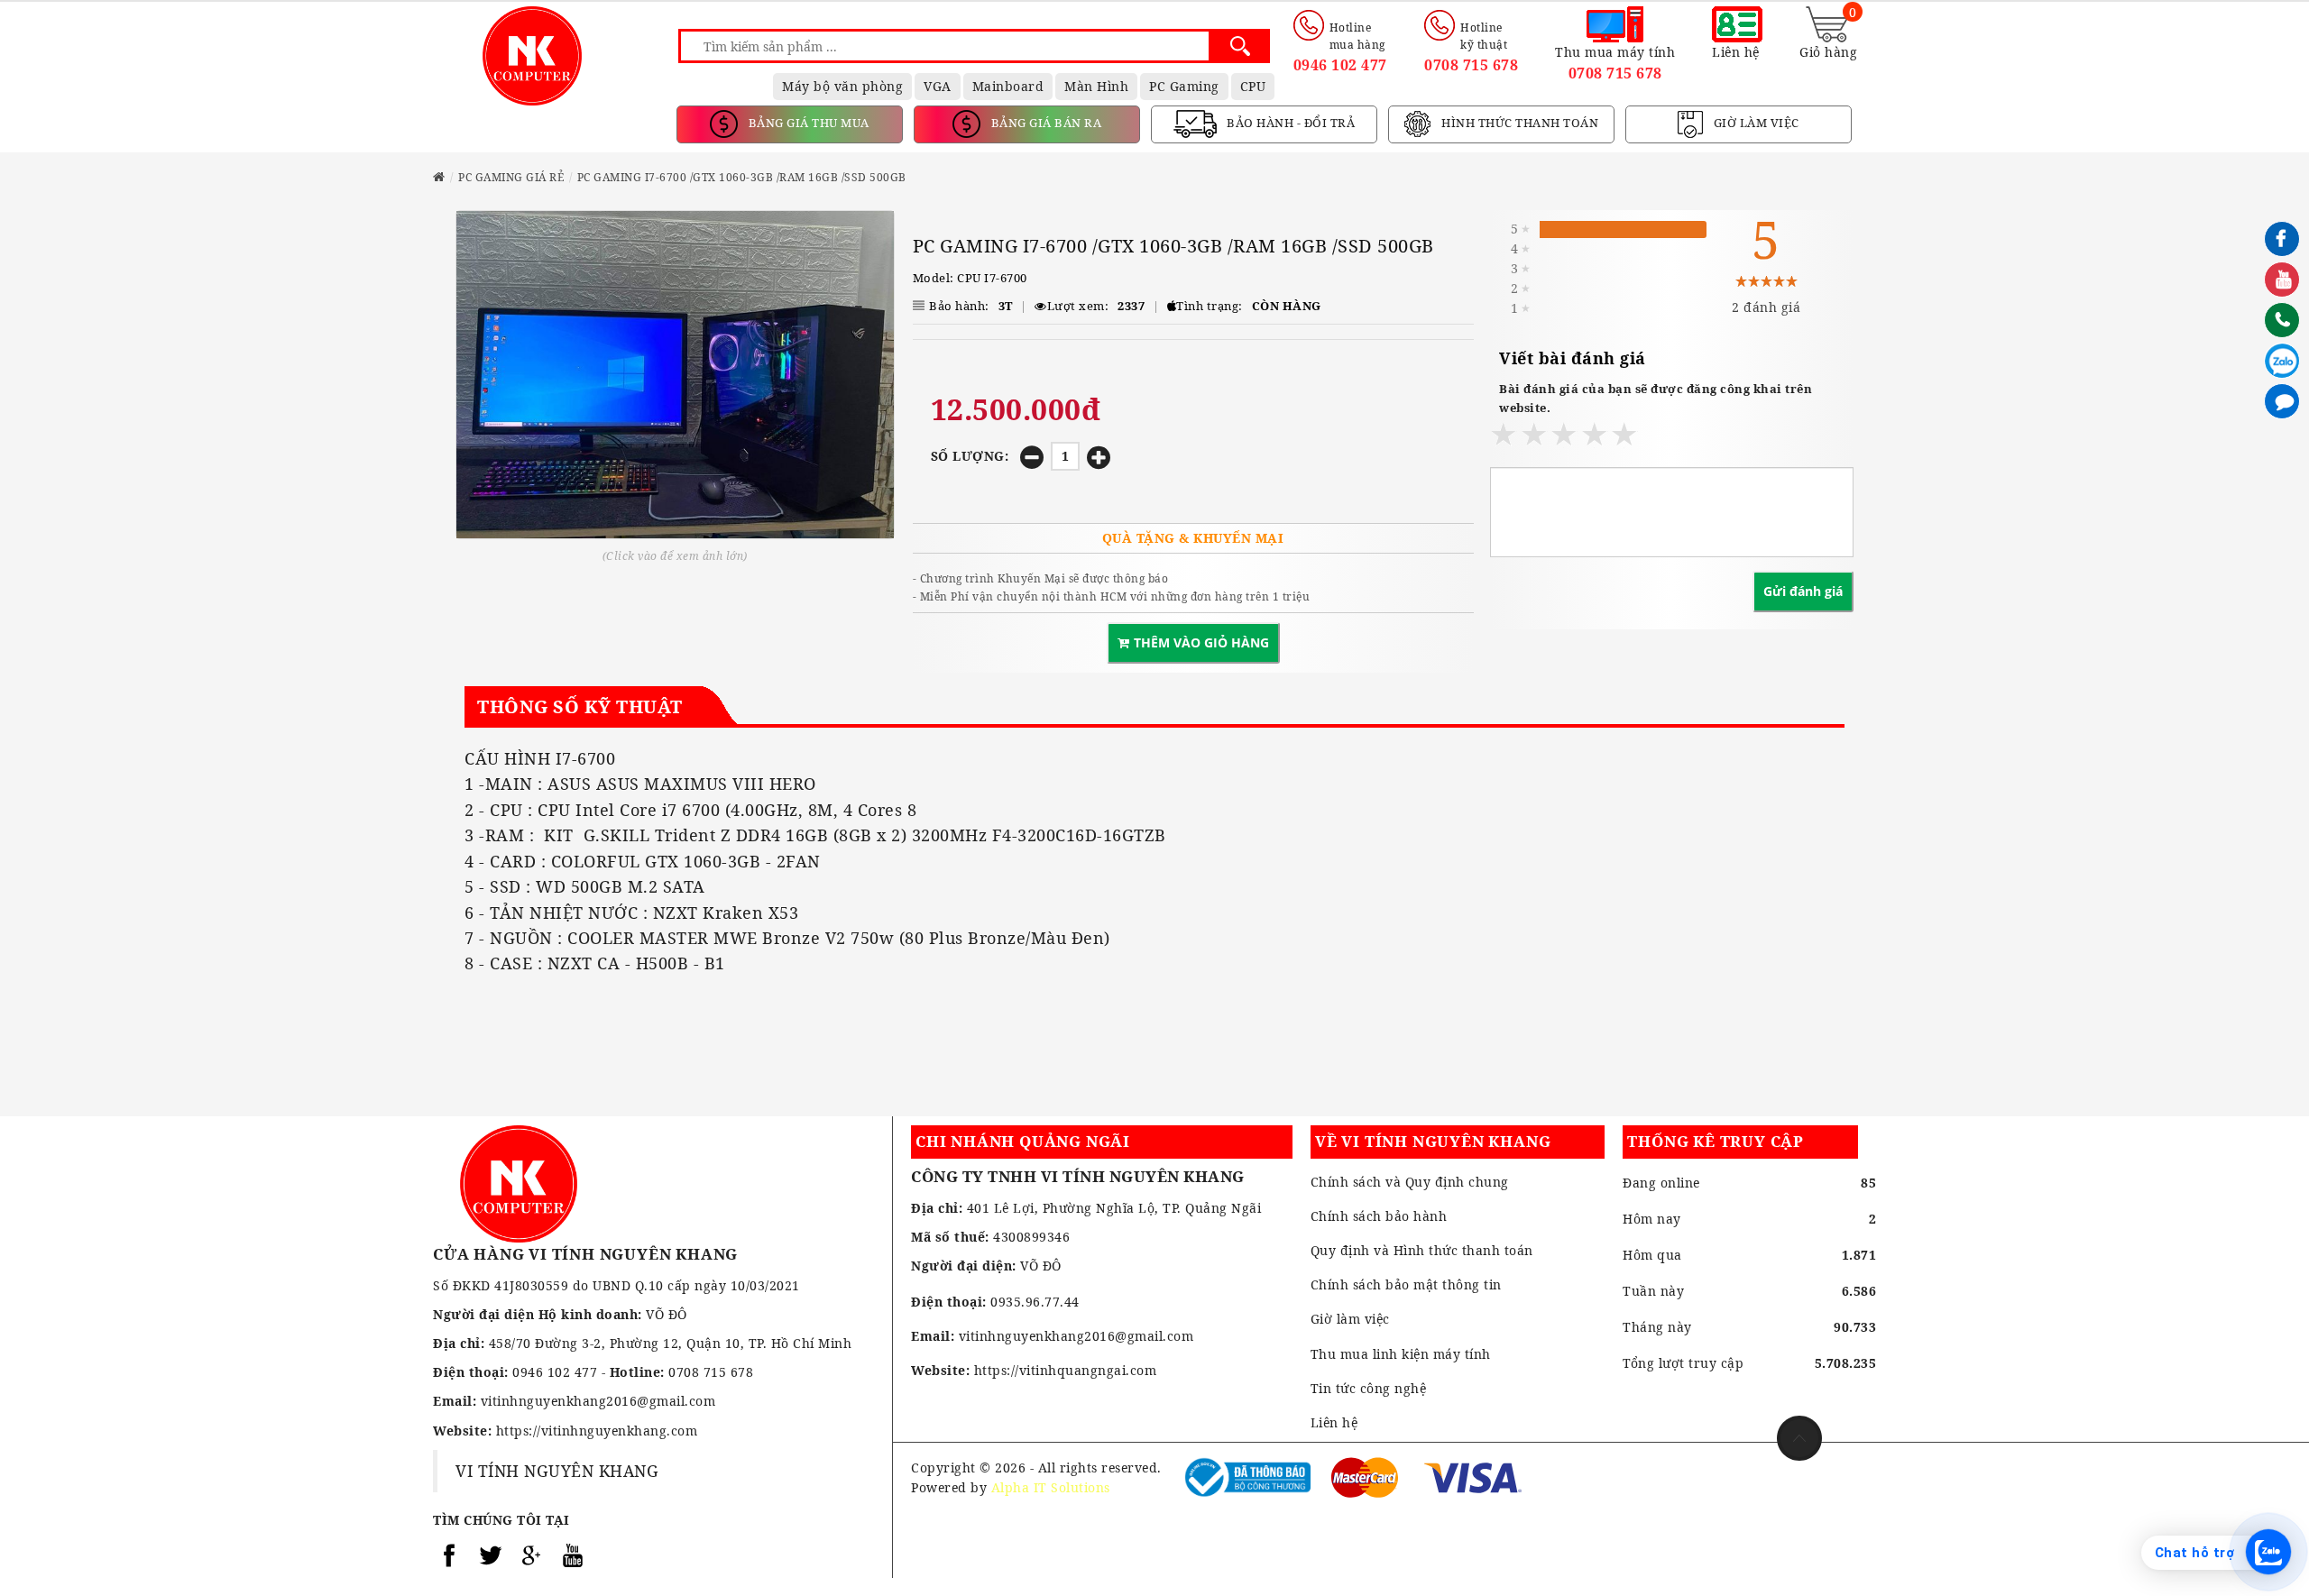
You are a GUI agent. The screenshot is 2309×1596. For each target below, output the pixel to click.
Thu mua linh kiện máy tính (1401, 1354)
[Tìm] (1240, 46)
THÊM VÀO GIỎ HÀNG (1201, 642)
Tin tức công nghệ (1369, 1388)
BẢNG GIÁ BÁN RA (1044, 123)
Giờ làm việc (1350, 1319)
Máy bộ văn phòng (842, 86)
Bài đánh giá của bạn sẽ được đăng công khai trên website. (1656, 398)
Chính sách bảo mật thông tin (1406, 1284)
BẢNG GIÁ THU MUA (807, 123)
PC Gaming (1184, 86)
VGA (938, 86)
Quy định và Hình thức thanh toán (1422, 1250)
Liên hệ (1334, 1422)
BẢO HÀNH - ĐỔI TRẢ (1290, 123)
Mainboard (1008, 86)
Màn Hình (1096, 86)
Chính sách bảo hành (1379, 1216)
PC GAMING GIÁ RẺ (511, 177)
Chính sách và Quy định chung (1410, 1182)
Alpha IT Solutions (1051, 1487)
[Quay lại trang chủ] (439, 177)
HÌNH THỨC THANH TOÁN (1519, 123)
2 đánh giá (1766, 307)
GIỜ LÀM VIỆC (1755, 123)
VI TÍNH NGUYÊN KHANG (557, 1471)
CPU (1253, 86)
